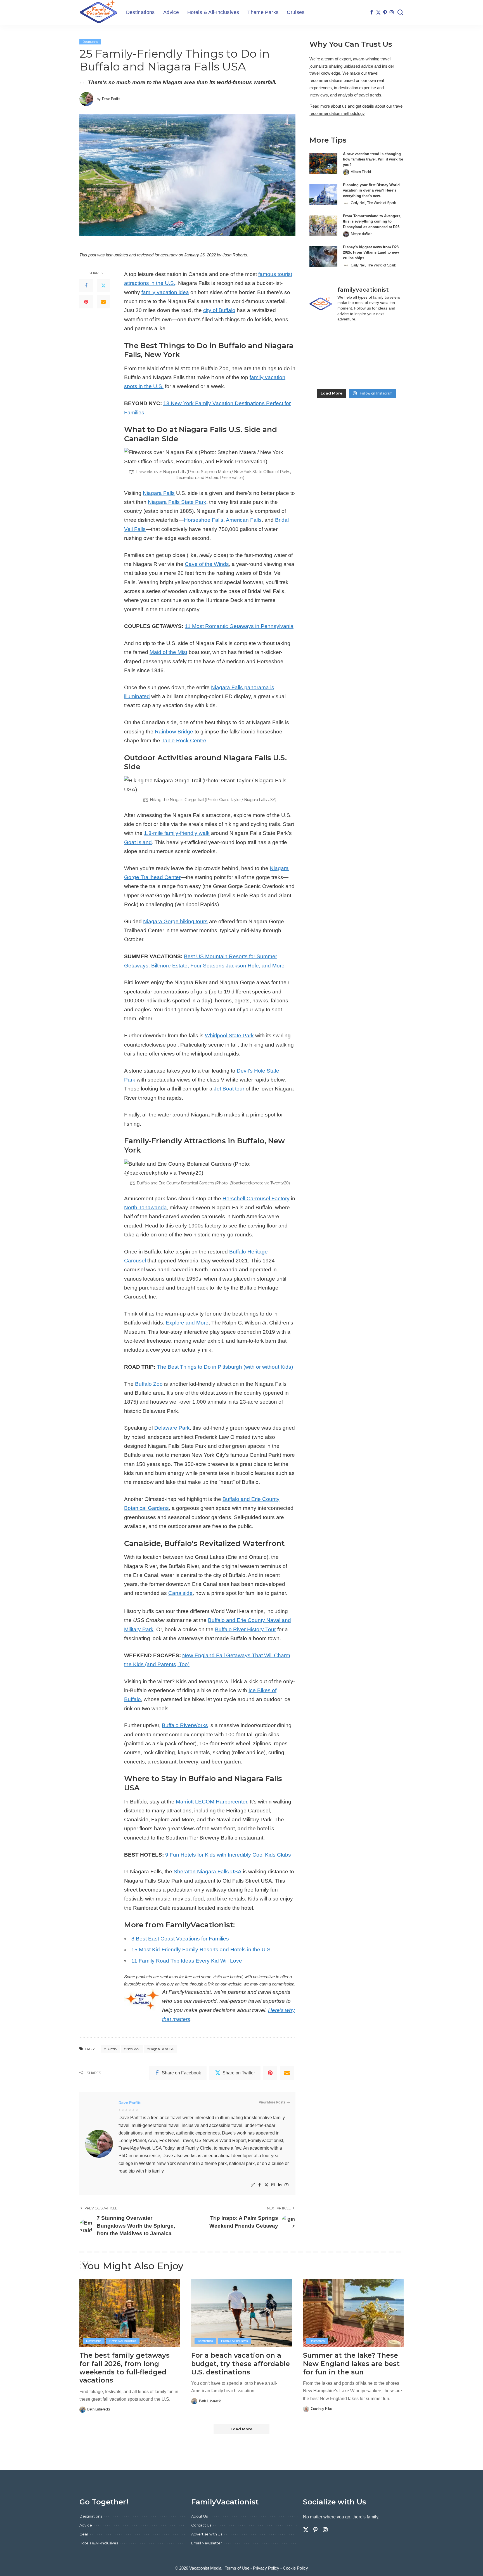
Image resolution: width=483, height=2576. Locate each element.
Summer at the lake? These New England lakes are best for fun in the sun (351, 2364)
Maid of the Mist (168, 652)
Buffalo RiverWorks (185, 1725)
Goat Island (138, 842)
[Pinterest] (385, 13)
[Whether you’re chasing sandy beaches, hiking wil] (324, 376)
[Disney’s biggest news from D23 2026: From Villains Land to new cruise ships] (323, 256)
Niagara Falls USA (161, 2049)
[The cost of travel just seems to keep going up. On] (357, 356)
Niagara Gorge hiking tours (175, 921)
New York (133, 2049)
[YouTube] (287, 2185)
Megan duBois (362, 234)
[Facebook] (372, 13)
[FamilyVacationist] (99, 13)
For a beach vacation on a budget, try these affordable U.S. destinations (241, 2364)
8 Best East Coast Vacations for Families (180, 1939)
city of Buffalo (219, 310)
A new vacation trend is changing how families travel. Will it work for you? (373, 159)
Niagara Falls (159, 493)
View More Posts (272, 2102)
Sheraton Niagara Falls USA (208, 1872)
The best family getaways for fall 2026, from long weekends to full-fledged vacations (125, 2368)
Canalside (180, 1593)
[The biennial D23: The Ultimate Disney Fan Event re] (357, 337)
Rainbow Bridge (174, 732)
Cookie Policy (295, 2568)
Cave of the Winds (207, 564)
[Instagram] (392, 13)
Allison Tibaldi (361, 172)
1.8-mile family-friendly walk (177, 833)
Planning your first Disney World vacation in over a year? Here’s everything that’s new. (371, 190)
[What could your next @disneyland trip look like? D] (324, 337)
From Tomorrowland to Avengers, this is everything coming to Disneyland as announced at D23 (372, 221)
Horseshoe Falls (204, 520)
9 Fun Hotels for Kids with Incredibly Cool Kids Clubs (228, 1855)
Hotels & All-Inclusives (123, 2341)
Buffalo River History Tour (245, 1629)
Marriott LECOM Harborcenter (211, 1802)
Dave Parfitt (111, 99)
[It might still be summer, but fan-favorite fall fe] (324, 356)
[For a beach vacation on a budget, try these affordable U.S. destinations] (241, 2313)
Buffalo (112, 2049)
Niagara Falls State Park (177, 502)
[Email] (103, 302)
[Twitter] (378, 13)
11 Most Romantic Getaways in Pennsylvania (239, 626)
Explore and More (187, 1323)
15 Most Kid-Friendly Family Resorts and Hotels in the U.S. (202, 1950)
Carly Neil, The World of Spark (373, 203)
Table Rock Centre (184, 741)
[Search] (400, 13)
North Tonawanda (145, 1207)
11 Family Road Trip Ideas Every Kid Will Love (187, 1961)
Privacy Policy (266, 2568)
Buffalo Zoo (149, 1384)
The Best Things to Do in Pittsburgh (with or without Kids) (225, 1367)
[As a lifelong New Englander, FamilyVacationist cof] (389, 337)
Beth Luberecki (98, 2409)
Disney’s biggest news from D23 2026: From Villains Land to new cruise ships (371, 252)
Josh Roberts (235, 255)
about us (339, 106)
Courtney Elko (321, 2409)
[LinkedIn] (280, 2185)
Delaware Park (172, 1428)
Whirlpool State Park (229, 1036)
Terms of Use (237, 2568)
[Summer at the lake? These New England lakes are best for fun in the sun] (353, 2313)
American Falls (244, 520)
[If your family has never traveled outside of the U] (357, 376)
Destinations (90, 42)
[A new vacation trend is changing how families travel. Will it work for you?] (323, 163)
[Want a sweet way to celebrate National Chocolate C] (389, 356)
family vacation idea (165, 292)
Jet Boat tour (229, 1089)
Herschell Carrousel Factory (256, 1199)
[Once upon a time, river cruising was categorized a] (389, 376)
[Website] (253, 2185)
